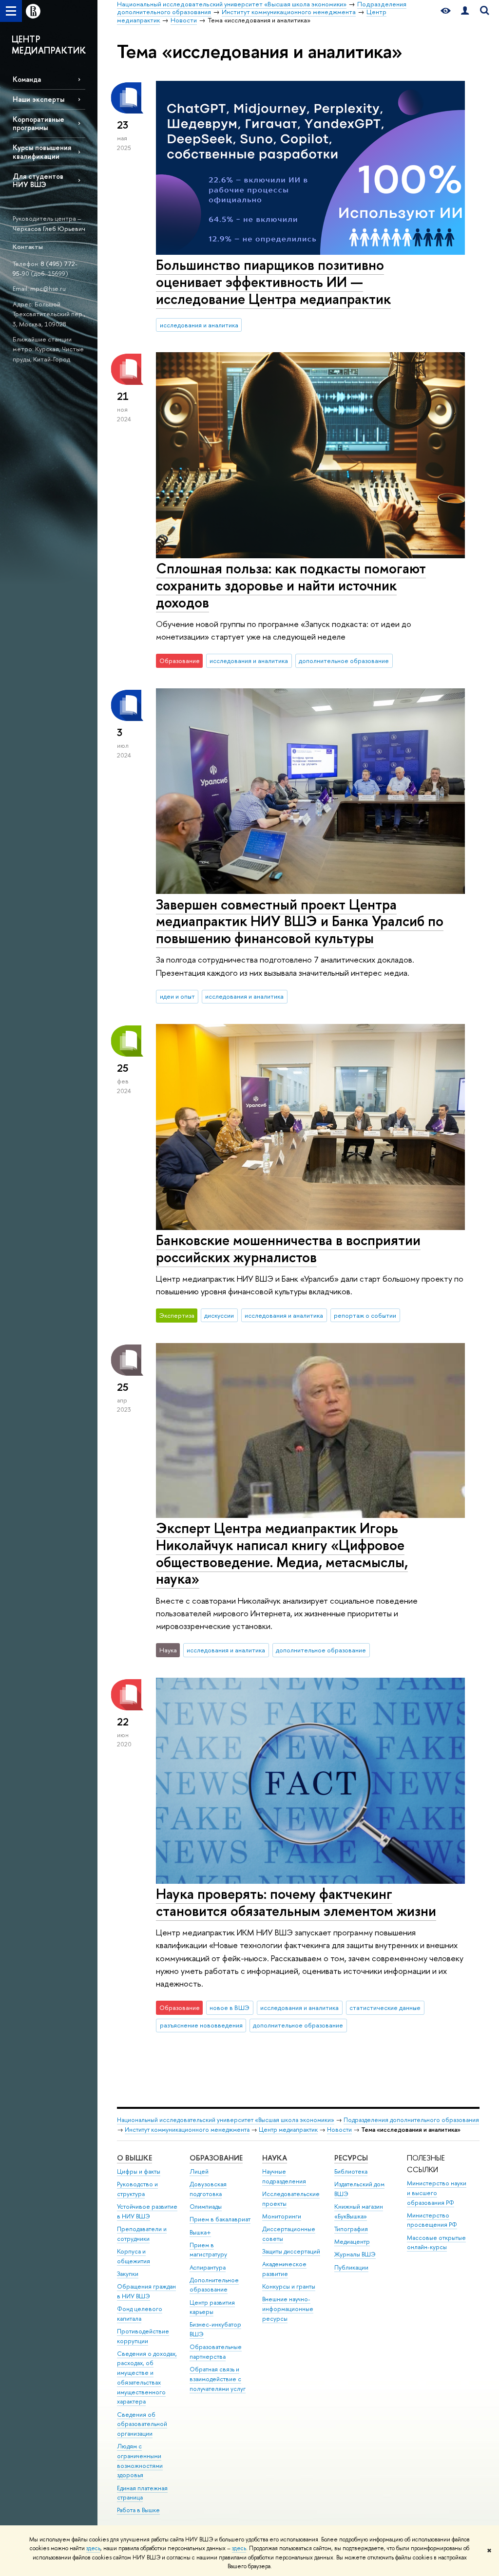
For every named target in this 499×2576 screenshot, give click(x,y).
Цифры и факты (139, 2171)
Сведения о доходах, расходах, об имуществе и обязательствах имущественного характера (147, 2378)
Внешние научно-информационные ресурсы (288, 2309)
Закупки (128, 2274)
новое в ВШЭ (230, 2008)
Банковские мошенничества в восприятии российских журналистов (288, 1249)
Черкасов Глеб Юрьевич (49, 228)
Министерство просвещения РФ (432, 2220)
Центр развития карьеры (212, 2307)
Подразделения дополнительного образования (411, 2120)
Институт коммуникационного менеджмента (187, 2130)
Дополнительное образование (214, 2285)
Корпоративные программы (38, 123)
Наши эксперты (38, 99)
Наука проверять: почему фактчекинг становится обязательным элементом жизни (296, 1902)
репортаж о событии (365, 1315)
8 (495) (52, 264)
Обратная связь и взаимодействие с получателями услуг (218, 2379)
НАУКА (275, 2158)
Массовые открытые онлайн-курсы (436, 2243)
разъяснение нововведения (201, 2025)
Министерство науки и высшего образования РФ (437, 2193)
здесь (93, 2548)
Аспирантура (208, 2267)
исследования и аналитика (199, 325)
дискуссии (219, 1315)
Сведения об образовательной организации (142, 2424)
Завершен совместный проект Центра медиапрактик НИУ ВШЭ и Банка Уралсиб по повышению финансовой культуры (300, 921)
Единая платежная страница (142, 2493)
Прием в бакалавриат (220, 2219)
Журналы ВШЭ (355, 2254)
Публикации (351, 2267)
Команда (27, 79)
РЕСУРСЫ (351, 2158)
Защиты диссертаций (291, 2251)
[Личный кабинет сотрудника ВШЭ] (465, 11)
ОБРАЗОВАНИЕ (216, 2158)
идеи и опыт (177, 996)
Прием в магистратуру (208, 2250)
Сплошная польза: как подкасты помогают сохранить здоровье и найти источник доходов (291, 585)
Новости (339, 2130)
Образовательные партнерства (216, 2352)
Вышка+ (200, 2232)
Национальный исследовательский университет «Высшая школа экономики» (226, 2120)
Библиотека (351, 2171)
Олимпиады (206, 2207)
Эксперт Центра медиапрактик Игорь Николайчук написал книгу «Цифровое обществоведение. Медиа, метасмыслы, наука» (282, 1553)
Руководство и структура (137, 2189)
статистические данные (385, 2008)
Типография (351, 2229)
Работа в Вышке (138, 2510)
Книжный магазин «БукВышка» (359, 2211)
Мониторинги (282, 2216)
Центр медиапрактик (288, 2130)
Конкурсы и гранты (289, 2286)
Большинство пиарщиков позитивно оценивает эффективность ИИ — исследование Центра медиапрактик (273, 282)
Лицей (199, 2171)
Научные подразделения (284, 2176)
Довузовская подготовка (208, 2189)
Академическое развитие (284, 2269)
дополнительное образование (344, 661)
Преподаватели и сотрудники (142, 2234)
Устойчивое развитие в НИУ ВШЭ (147, 2211)
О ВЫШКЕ (134, 2158)
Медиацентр (352, 2242)
